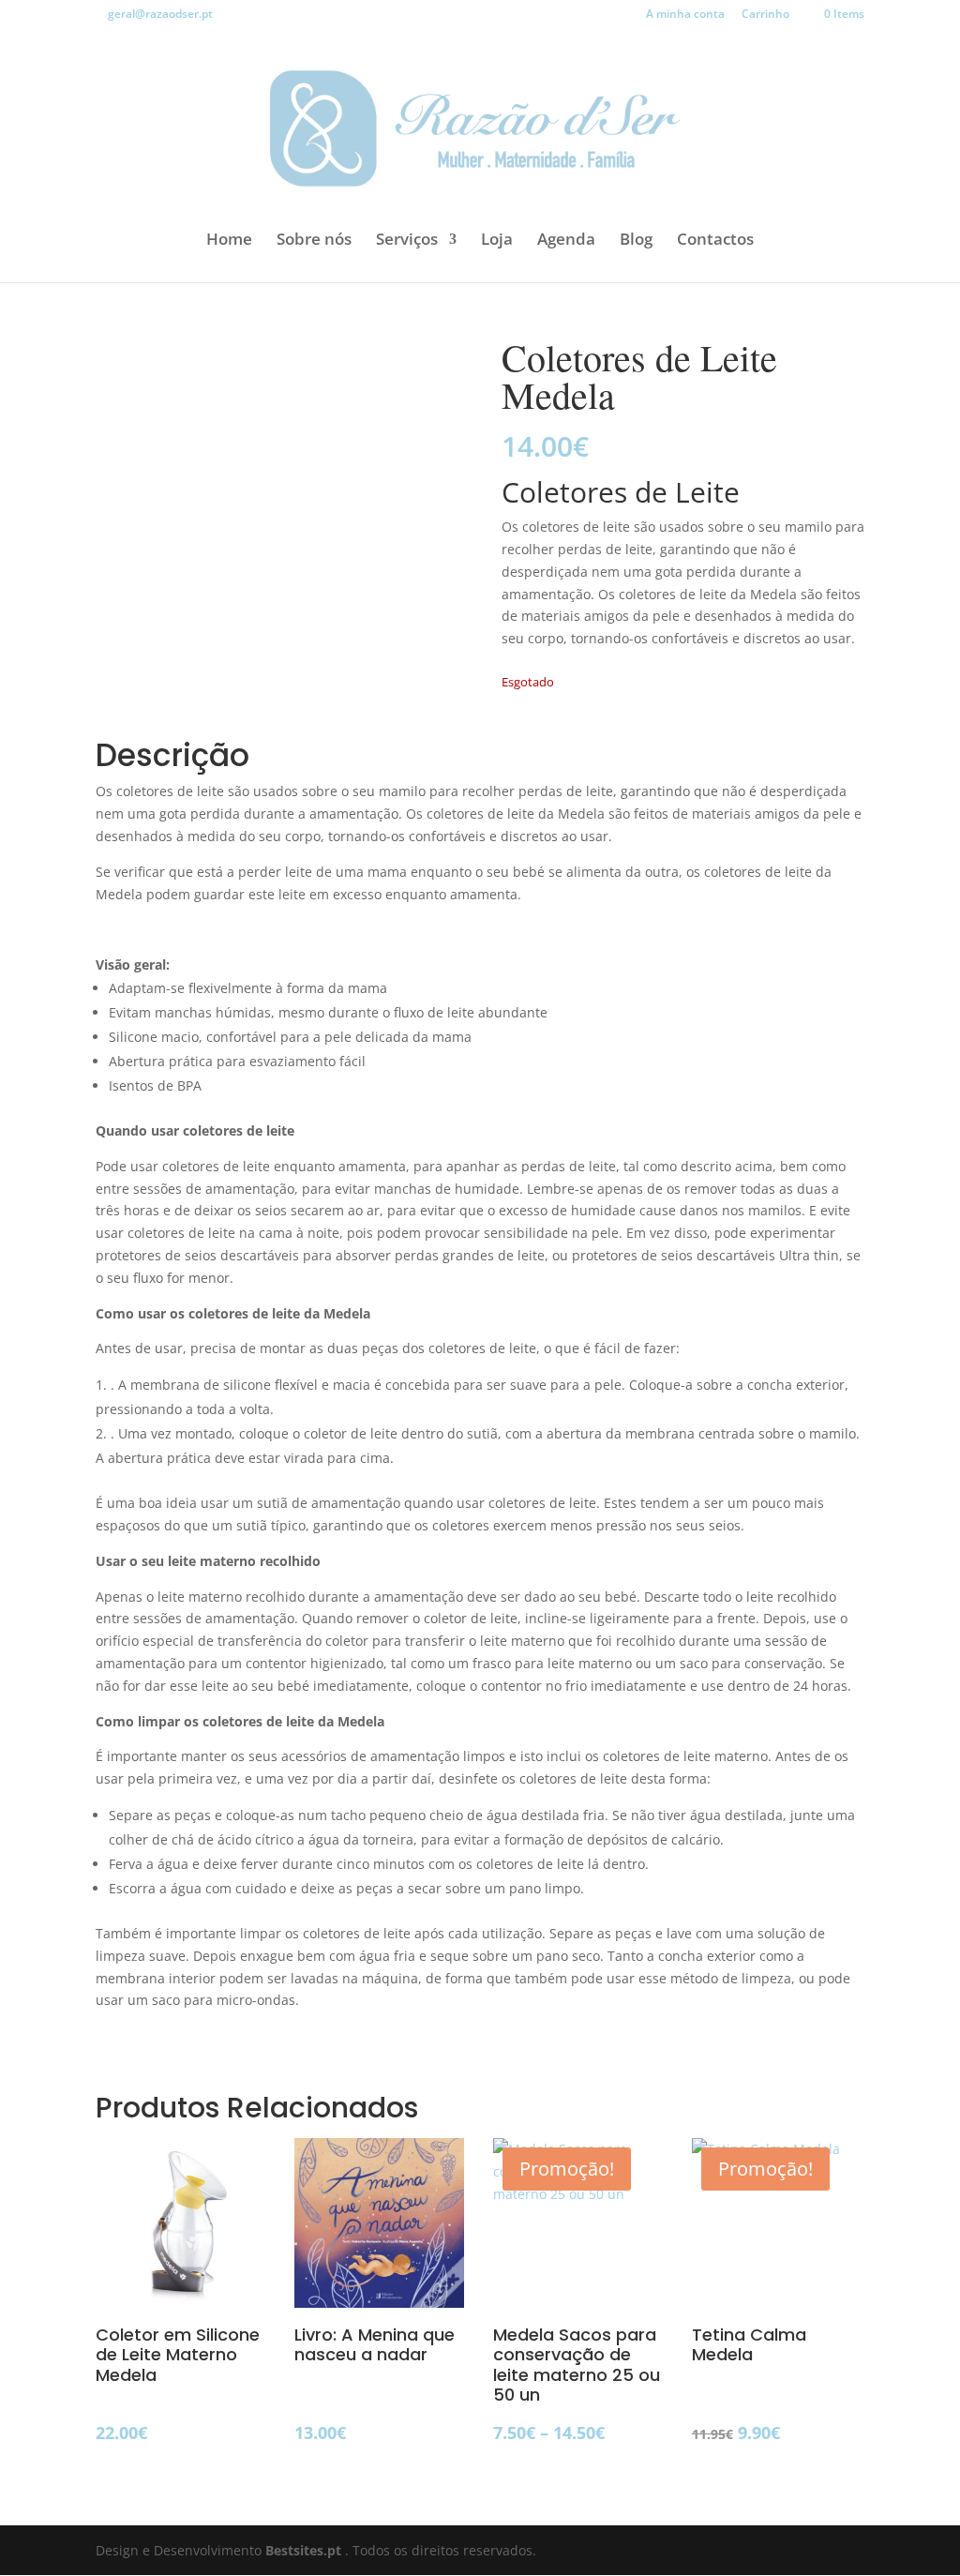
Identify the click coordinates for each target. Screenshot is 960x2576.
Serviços (407, 241)
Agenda (566, 241)
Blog (636, 241)
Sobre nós (314, 241)
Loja (497, 241)
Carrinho (765, 15)
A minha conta (685, 15)
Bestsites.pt (305, 2550)
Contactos (715, 241)
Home (229, 241)
